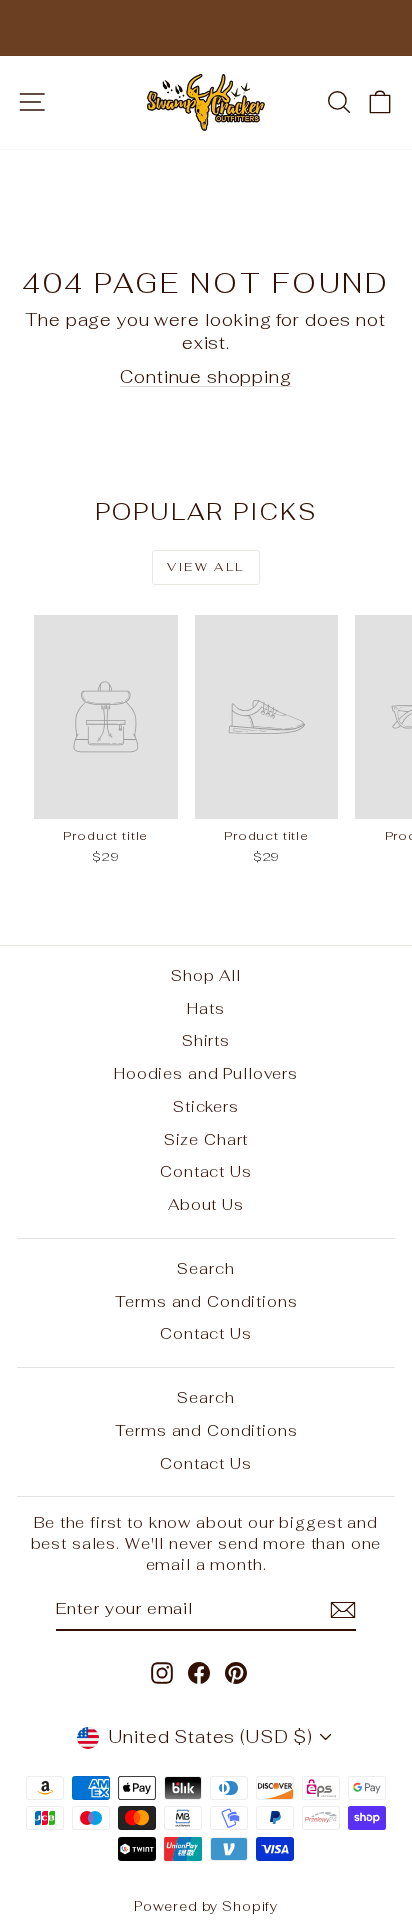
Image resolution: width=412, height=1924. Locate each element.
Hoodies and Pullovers (206, 1073)
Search (205, 1268)
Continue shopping (205, 377)
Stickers (206, 1106)
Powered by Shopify (206, 1906)
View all (205, 567)
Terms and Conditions (206, 1301)
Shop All (206, 975)
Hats (205, 1008)
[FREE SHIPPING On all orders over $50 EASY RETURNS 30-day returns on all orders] (206, 28)
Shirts (206, 1040)
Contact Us (206, 1171)
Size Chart (206, 1139)
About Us (206, 1204)
